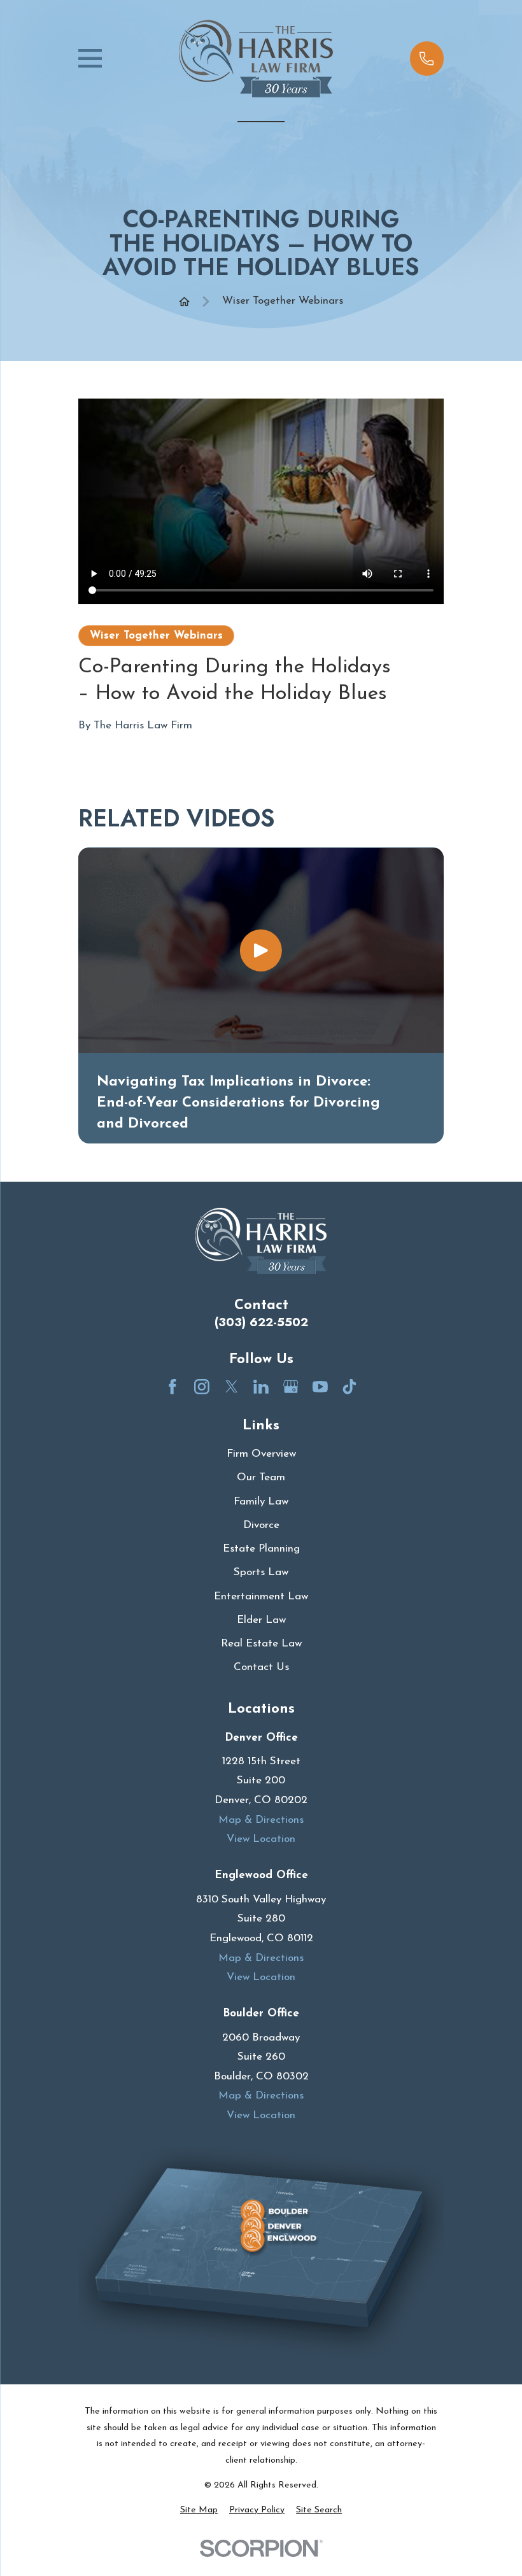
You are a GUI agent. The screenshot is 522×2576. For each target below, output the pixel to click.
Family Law (261, 1502)
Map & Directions (261, 1820)
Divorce (261, 1525)
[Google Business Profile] (291, 1387)
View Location (261, 1839)
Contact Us (261, 1667)
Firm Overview (261, 1454)
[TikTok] (349, 1387)
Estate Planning (261, 1549)
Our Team (261, 1477)
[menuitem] (199, 2510)
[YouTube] (320, 1387)
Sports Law (261, 1572)
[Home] (256, 59)
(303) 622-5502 (261, 1322)
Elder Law (261, 1620)
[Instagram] (202, 1387)
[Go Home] (184, 301)
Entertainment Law (261, 1596)
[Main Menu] (90, 58)
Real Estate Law (261, 1644)
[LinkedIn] (261, 1387)
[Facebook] (173, 1387)
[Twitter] (232, 1387)
